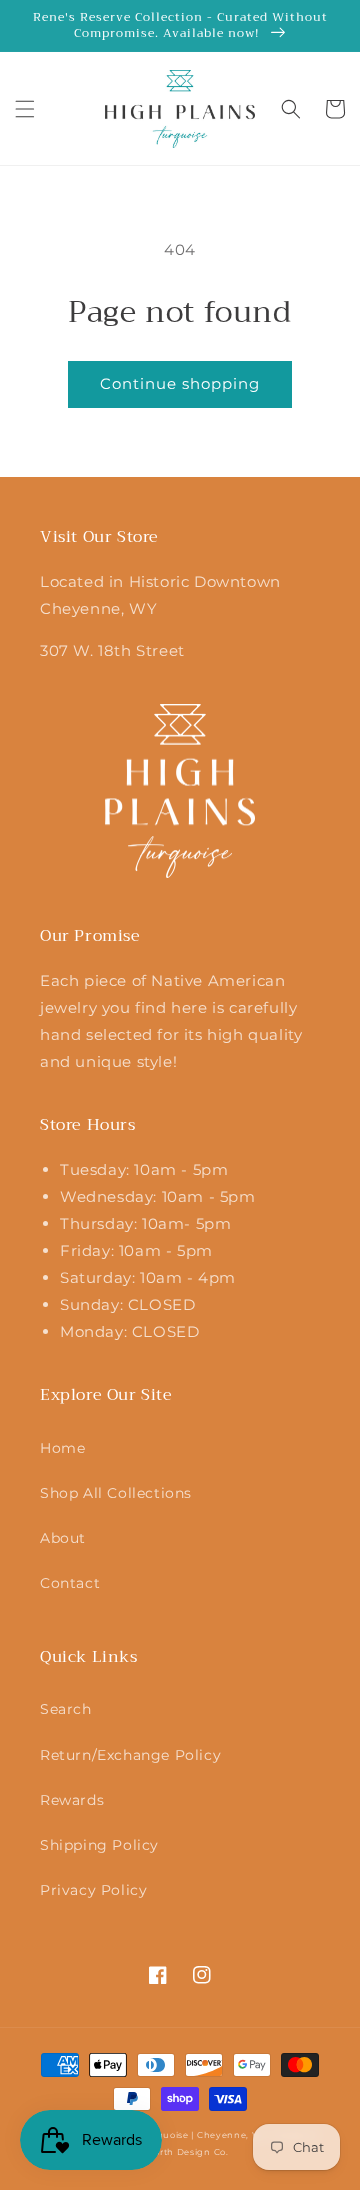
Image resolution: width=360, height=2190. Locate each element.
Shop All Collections (116, 1493)
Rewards (72, 1800)
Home (62, 1448)
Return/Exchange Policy (130, 1755)
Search (66, 1709)
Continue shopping (180, 383)
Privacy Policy (93, 1890)
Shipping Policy (99, 1845)
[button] (25, 109)
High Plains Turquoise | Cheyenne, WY (174, 2135)
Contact (70, 1583)
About (63, 1538)
